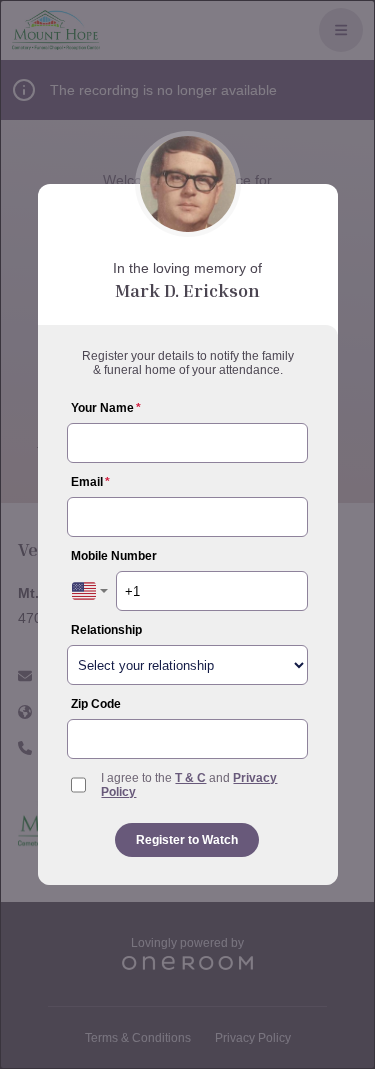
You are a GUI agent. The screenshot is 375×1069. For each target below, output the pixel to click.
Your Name (106, 408)
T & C (190, 778)
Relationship (106, 630)
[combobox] (90, 591)
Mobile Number (114, 556)
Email (90, 482)
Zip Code (96, 704)
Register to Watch (187, 840)
